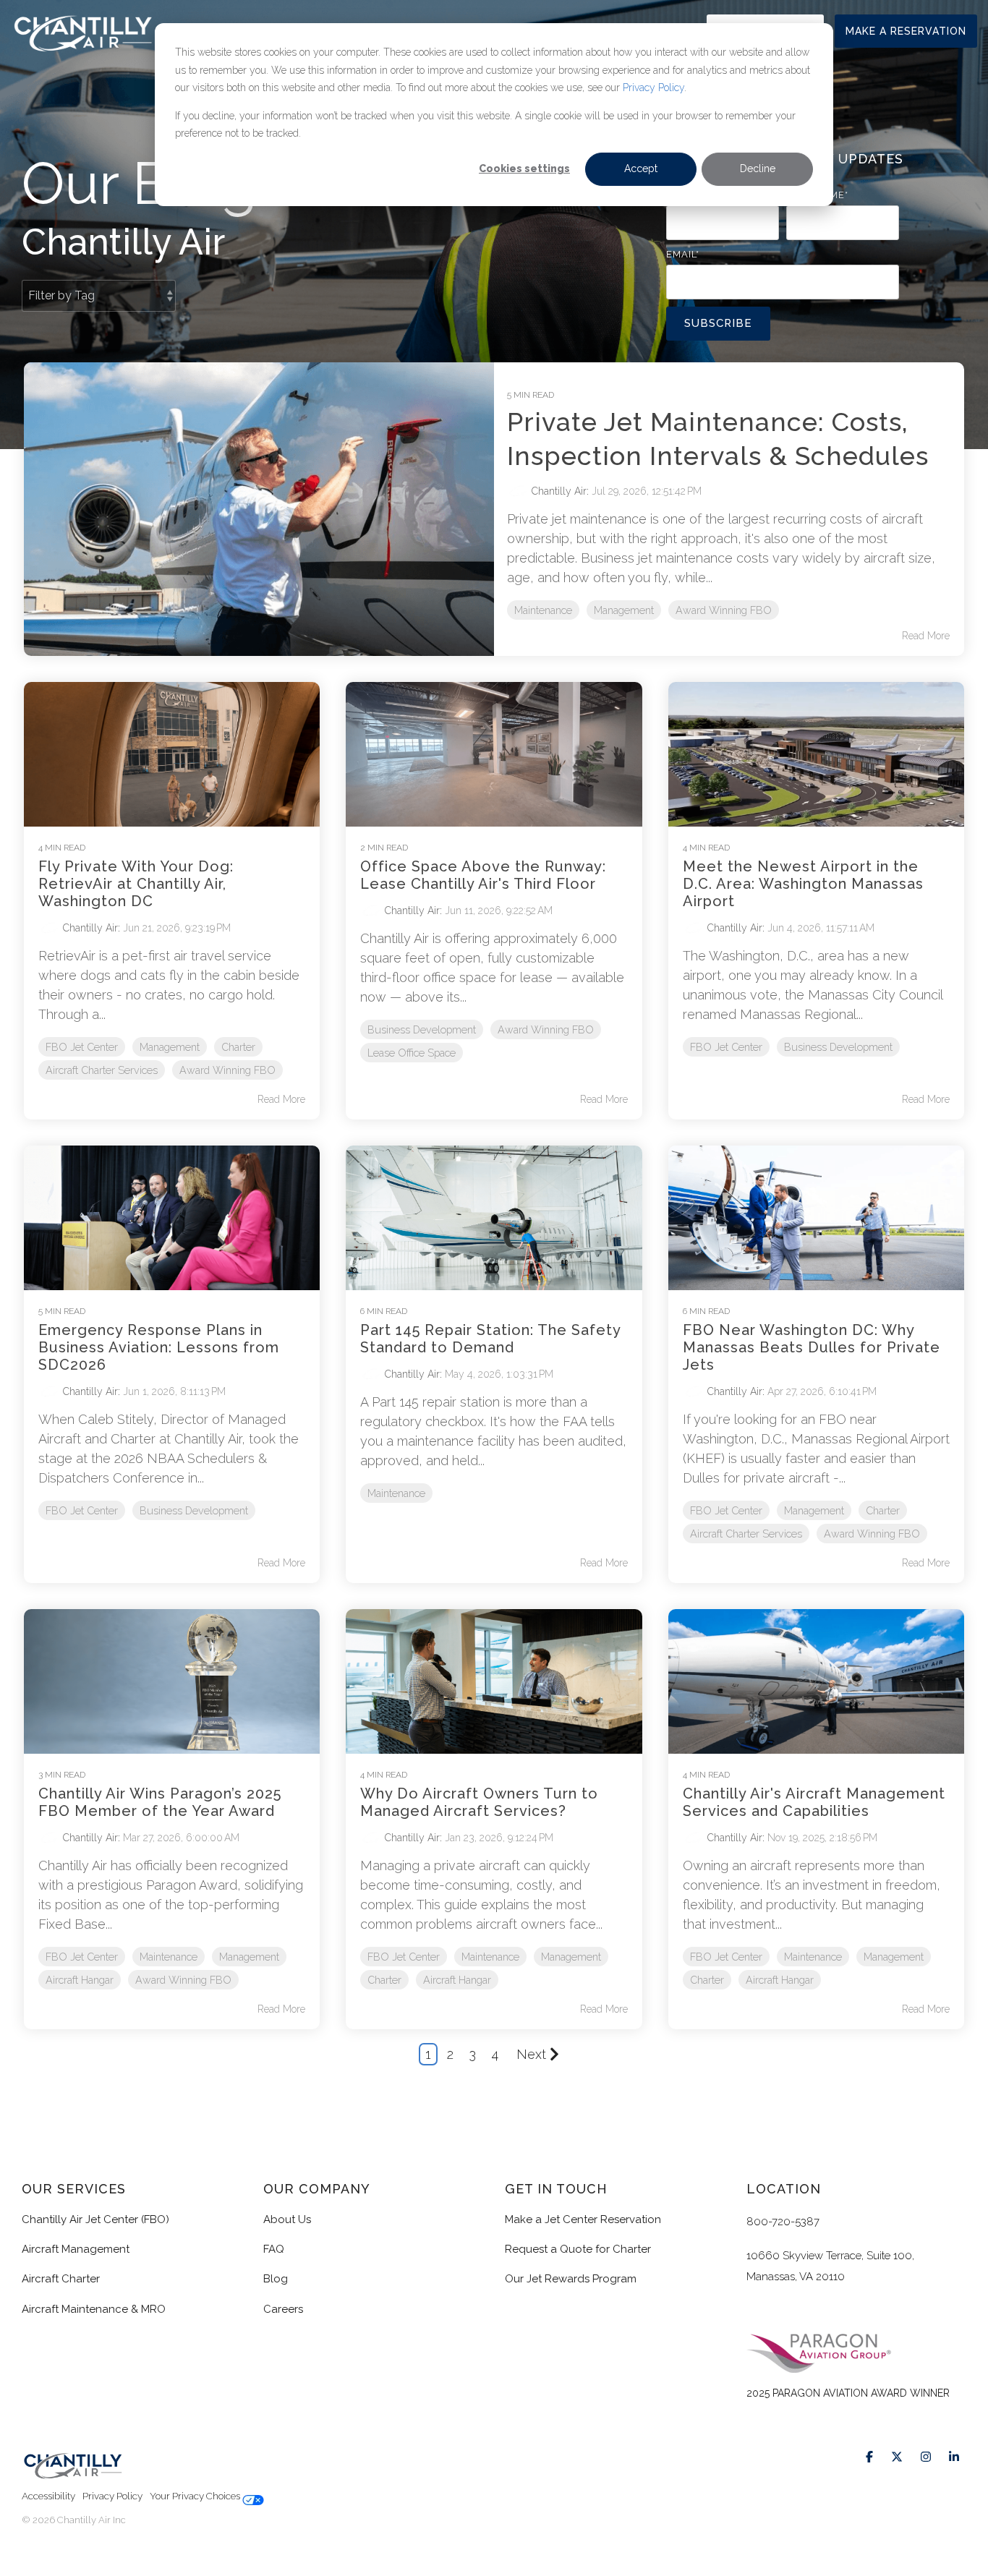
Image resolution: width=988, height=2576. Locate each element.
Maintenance (543, 610)
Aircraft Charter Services (102, 1070)
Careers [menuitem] (283, 2309)
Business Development (422, 1029)
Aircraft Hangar (80, 1980)
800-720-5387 (783, 2222)
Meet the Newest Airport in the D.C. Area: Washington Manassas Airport (803, 884)
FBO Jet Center (82, 1047)
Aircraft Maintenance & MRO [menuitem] (94, 2309)
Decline (758, 169)
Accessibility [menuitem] (48, 2496)
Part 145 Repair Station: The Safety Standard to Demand (490, 1339)
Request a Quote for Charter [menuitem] (578, 2249)
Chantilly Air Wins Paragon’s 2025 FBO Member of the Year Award (160, 1802)
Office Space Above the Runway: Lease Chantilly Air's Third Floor (483, 875)
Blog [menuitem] (276, 2279)
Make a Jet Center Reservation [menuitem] (583, 2219)
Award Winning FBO (724, 610)
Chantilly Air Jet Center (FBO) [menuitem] (95, 2219)
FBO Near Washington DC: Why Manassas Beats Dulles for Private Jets (812, 1347)
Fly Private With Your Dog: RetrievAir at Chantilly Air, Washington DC (136, 884)
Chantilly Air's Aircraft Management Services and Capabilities (814, 1802)
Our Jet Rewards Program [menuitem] (571, 2279)
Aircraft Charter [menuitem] (61, 2279)
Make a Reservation (906, 31)
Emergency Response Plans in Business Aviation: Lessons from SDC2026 (159, 1347)
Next (531, 2054)
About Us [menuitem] (287, 2219)
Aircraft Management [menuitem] (76, 2249)
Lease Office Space (412, 1053)
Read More (926, 636)
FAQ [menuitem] (274, 2249)
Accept (641, 169)
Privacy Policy (653, 88)
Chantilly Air (558, 491)
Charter (238, 1047)
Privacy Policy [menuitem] (112, 2496)
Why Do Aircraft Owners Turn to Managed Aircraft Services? (479, 1802)
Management (624, 610)
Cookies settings (524, 169)
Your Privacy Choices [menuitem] (196, 2496)
